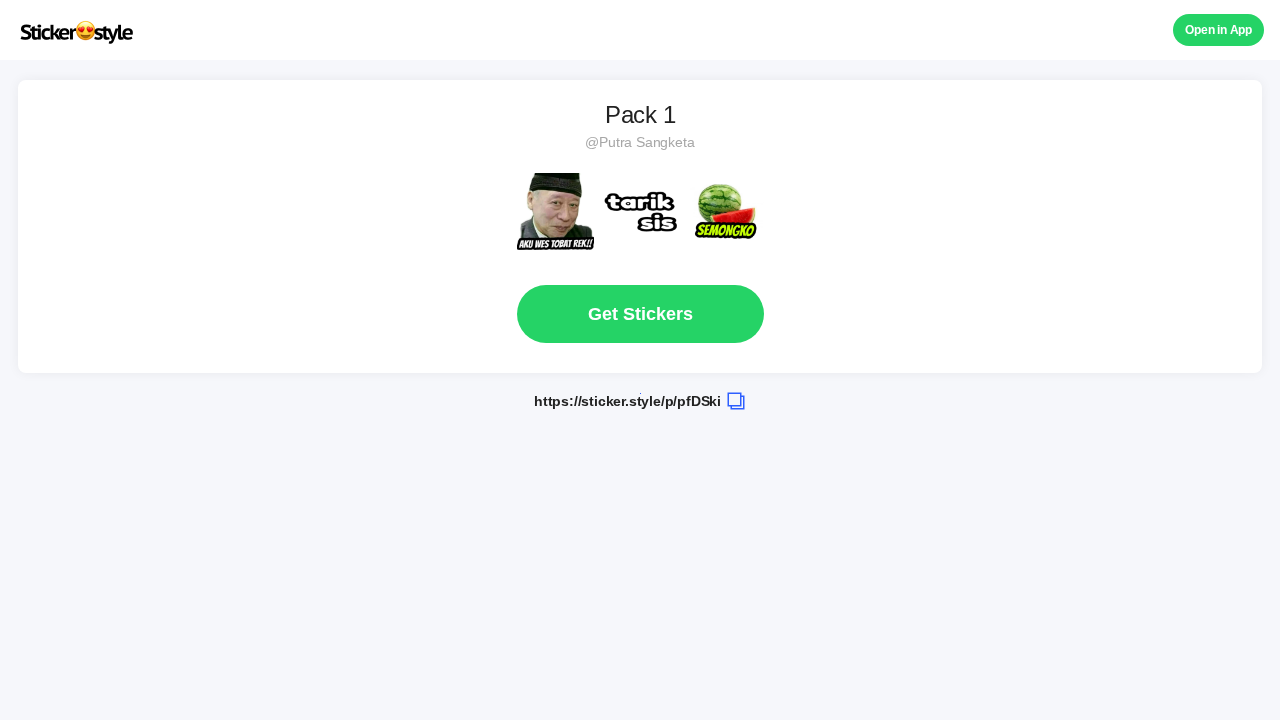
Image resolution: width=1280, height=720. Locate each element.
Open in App (1218, 30)
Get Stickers (640, 314)
